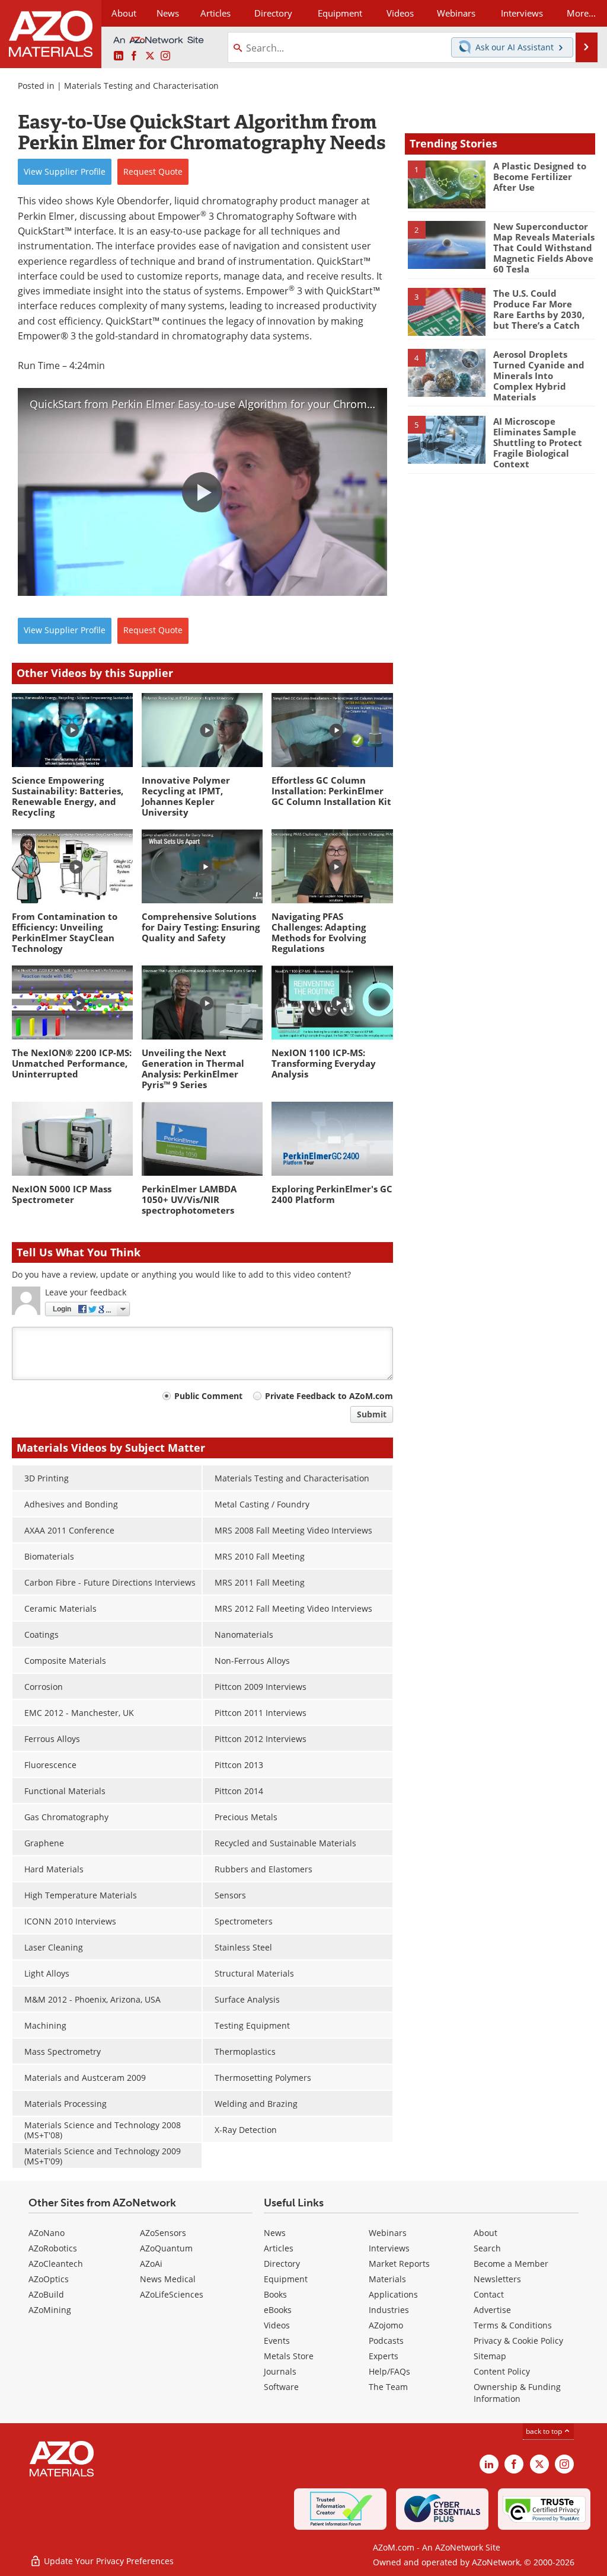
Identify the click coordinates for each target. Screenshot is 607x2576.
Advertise (492, 2310)
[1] (447, 184)
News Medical (168, 2279)
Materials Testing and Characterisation (141, 86)
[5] (447, 439)
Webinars (388, 2233)
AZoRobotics (53, 2248)
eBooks (278, 2310)
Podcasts (386, 2341)
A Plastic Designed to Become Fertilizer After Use (540, 177)
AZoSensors (163, 2233)
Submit (372, 1414)
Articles (279, 2248)
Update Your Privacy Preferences (108, 2561)
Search (487, 2248)
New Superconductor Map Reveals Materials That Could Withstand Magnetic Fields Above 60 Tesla (544, 248)
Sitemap (490, 2356)
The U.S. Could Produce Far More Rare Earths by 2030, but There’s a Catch (539, 309)
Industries (389, 2310)
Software (281, 2387)
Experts (384, 2356)
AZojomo (386, 2325)
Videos (277, 2325)
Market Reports (399, 2264)
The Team (388, 2387)
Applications (393, 2294)
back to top (545, 2431)
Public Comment (208, 1396)
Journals (280, 2371)
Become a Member (511, 2264)
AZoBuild (46, 2294)
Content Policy (502, 2371)
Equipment (286, 2279)
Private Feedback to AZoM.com (329, 1396)
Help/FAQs (389, 2371)
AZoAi (151, 2264)
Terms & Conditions (513, 2325)
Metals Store (289, 2356)
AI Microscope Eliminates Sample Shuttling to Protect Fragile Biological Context (538, 442)
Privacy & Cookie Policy (518, 2341)
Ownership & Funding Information (517, 2393)
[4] (447, 372)
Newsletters (497, 2279)
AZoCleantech (56, 2264)
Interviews (389, 2248)
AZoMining (50, 2310)
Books (275, 2294)
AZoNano (47, 2233)
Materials (387, 2279)
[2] (447, 244)
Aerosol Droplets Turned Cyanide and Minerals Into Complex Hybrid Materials (539, 376)
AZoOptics (49, 2279)
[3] (447, 311)
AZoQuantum (166, 2248)
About (485, 2233)
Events (277, 2341)
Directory (273, 13)
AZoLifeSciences (172, 2294)
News (275, 2233)
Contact (489, 2294)
